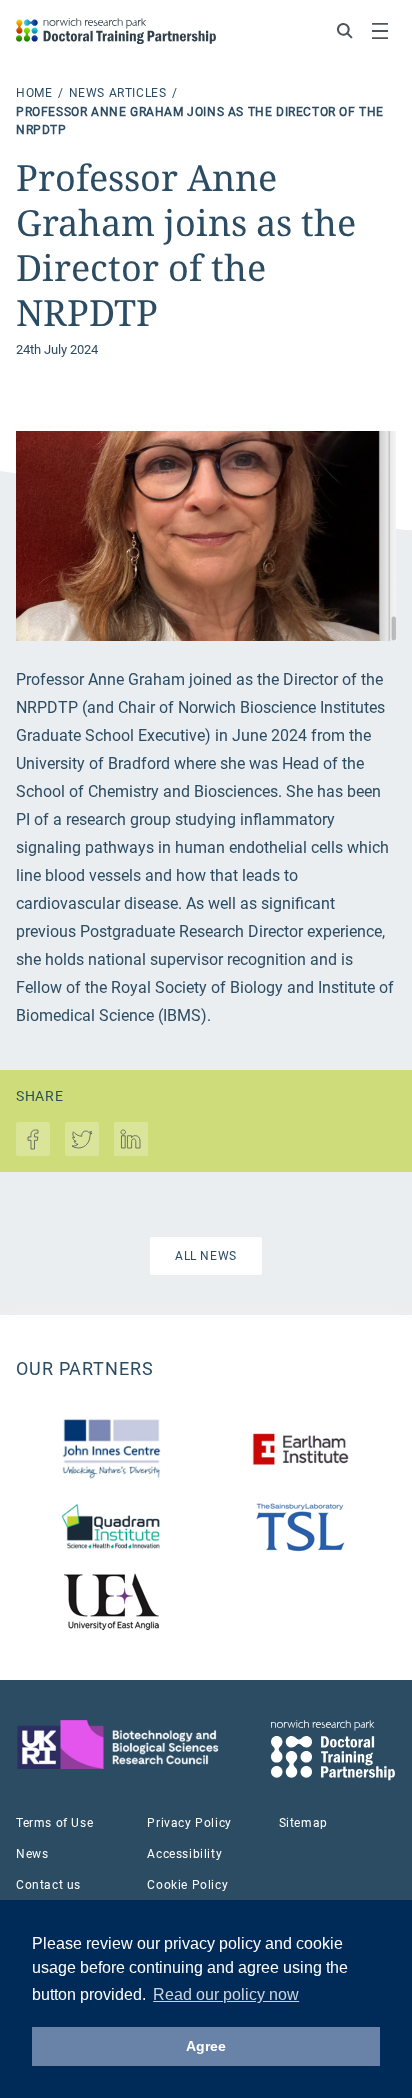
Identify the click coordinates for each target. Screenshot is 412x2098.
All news (206, 1256)
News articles (119, 93)
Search (345, 31)
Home (36, 93)
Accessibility (184, 1854)
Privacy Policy (189, 1823)
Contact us (48, 1885)
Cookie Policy (187, 1885)
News (32, 1854)
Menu (380, 31)
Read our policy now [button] (226, 1994)
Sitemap (303, 1823)
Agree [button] (206, 2046)
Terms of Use (54, 1823)
